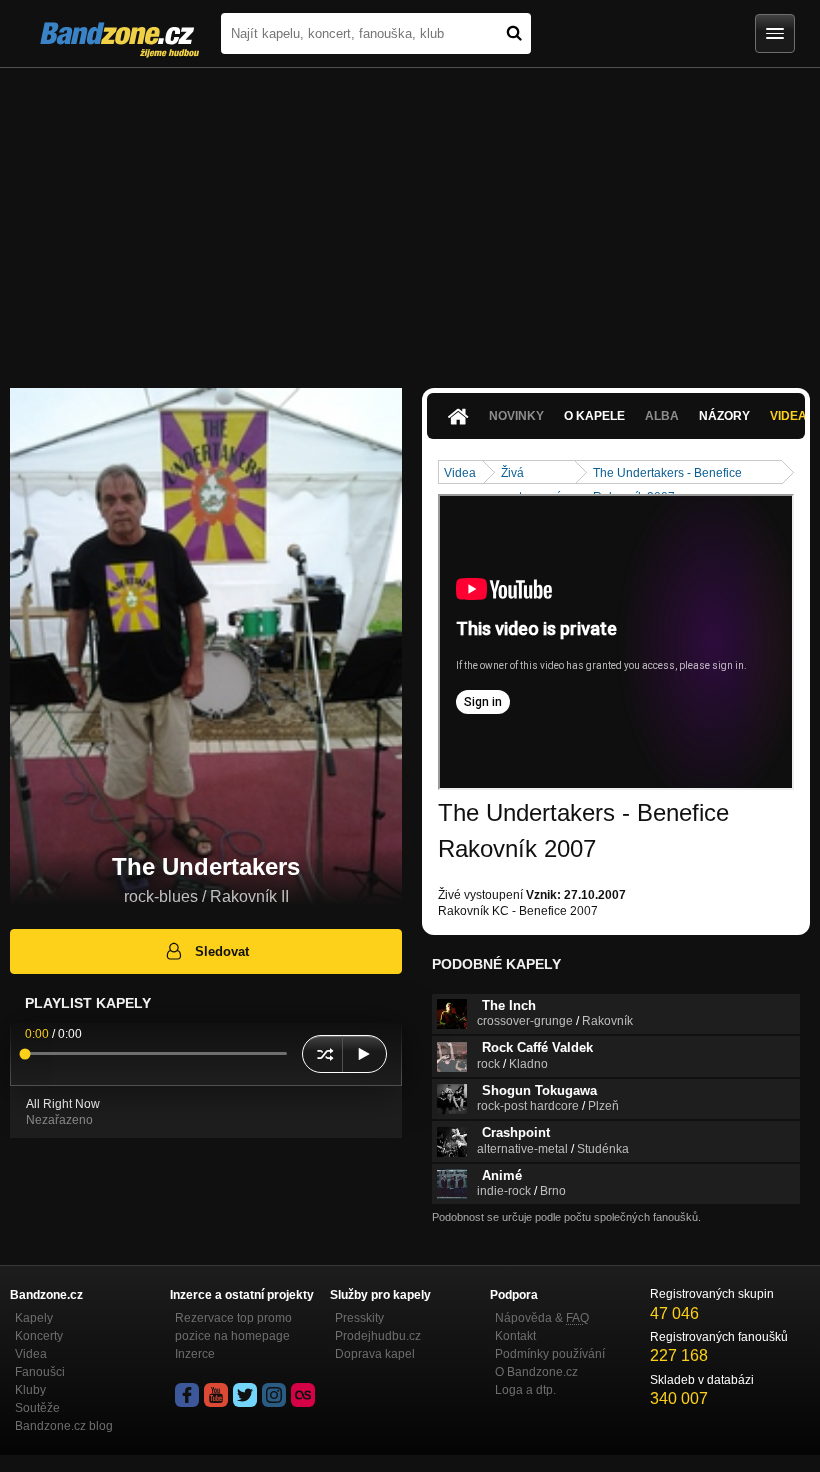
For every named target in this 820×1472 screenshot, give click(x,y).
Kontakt (515, 1336)
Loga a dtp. (525, 1390)
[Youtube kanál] (216, 1395)
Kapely (34, 1318)
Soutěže (37, 1408)
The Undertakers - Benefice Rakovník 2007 (667, 474)
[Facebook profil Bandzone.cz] (187, 1395)
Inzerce (195, 1354)
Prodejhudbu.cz (378, 1336)
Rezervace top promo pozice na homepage (233, 1327)
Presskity (359, 1318)
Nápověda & (542, 1318)
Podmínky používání (550, 1354)
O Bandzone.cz (536, 1372)
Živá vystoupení (530, 474)
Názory (724, 416)
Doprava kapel (375, 1354)
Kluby (30, 1390)
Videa (460, 473)
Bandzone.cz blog (64, 1426)
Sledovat (222, 951)
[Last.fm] (303, 1395)
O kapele (594, 416)
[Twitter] (245, 1395)
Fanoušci (40, 1372)
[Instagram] (274, 1395)
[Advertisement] (410, 218)
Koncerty (39, 1336)
